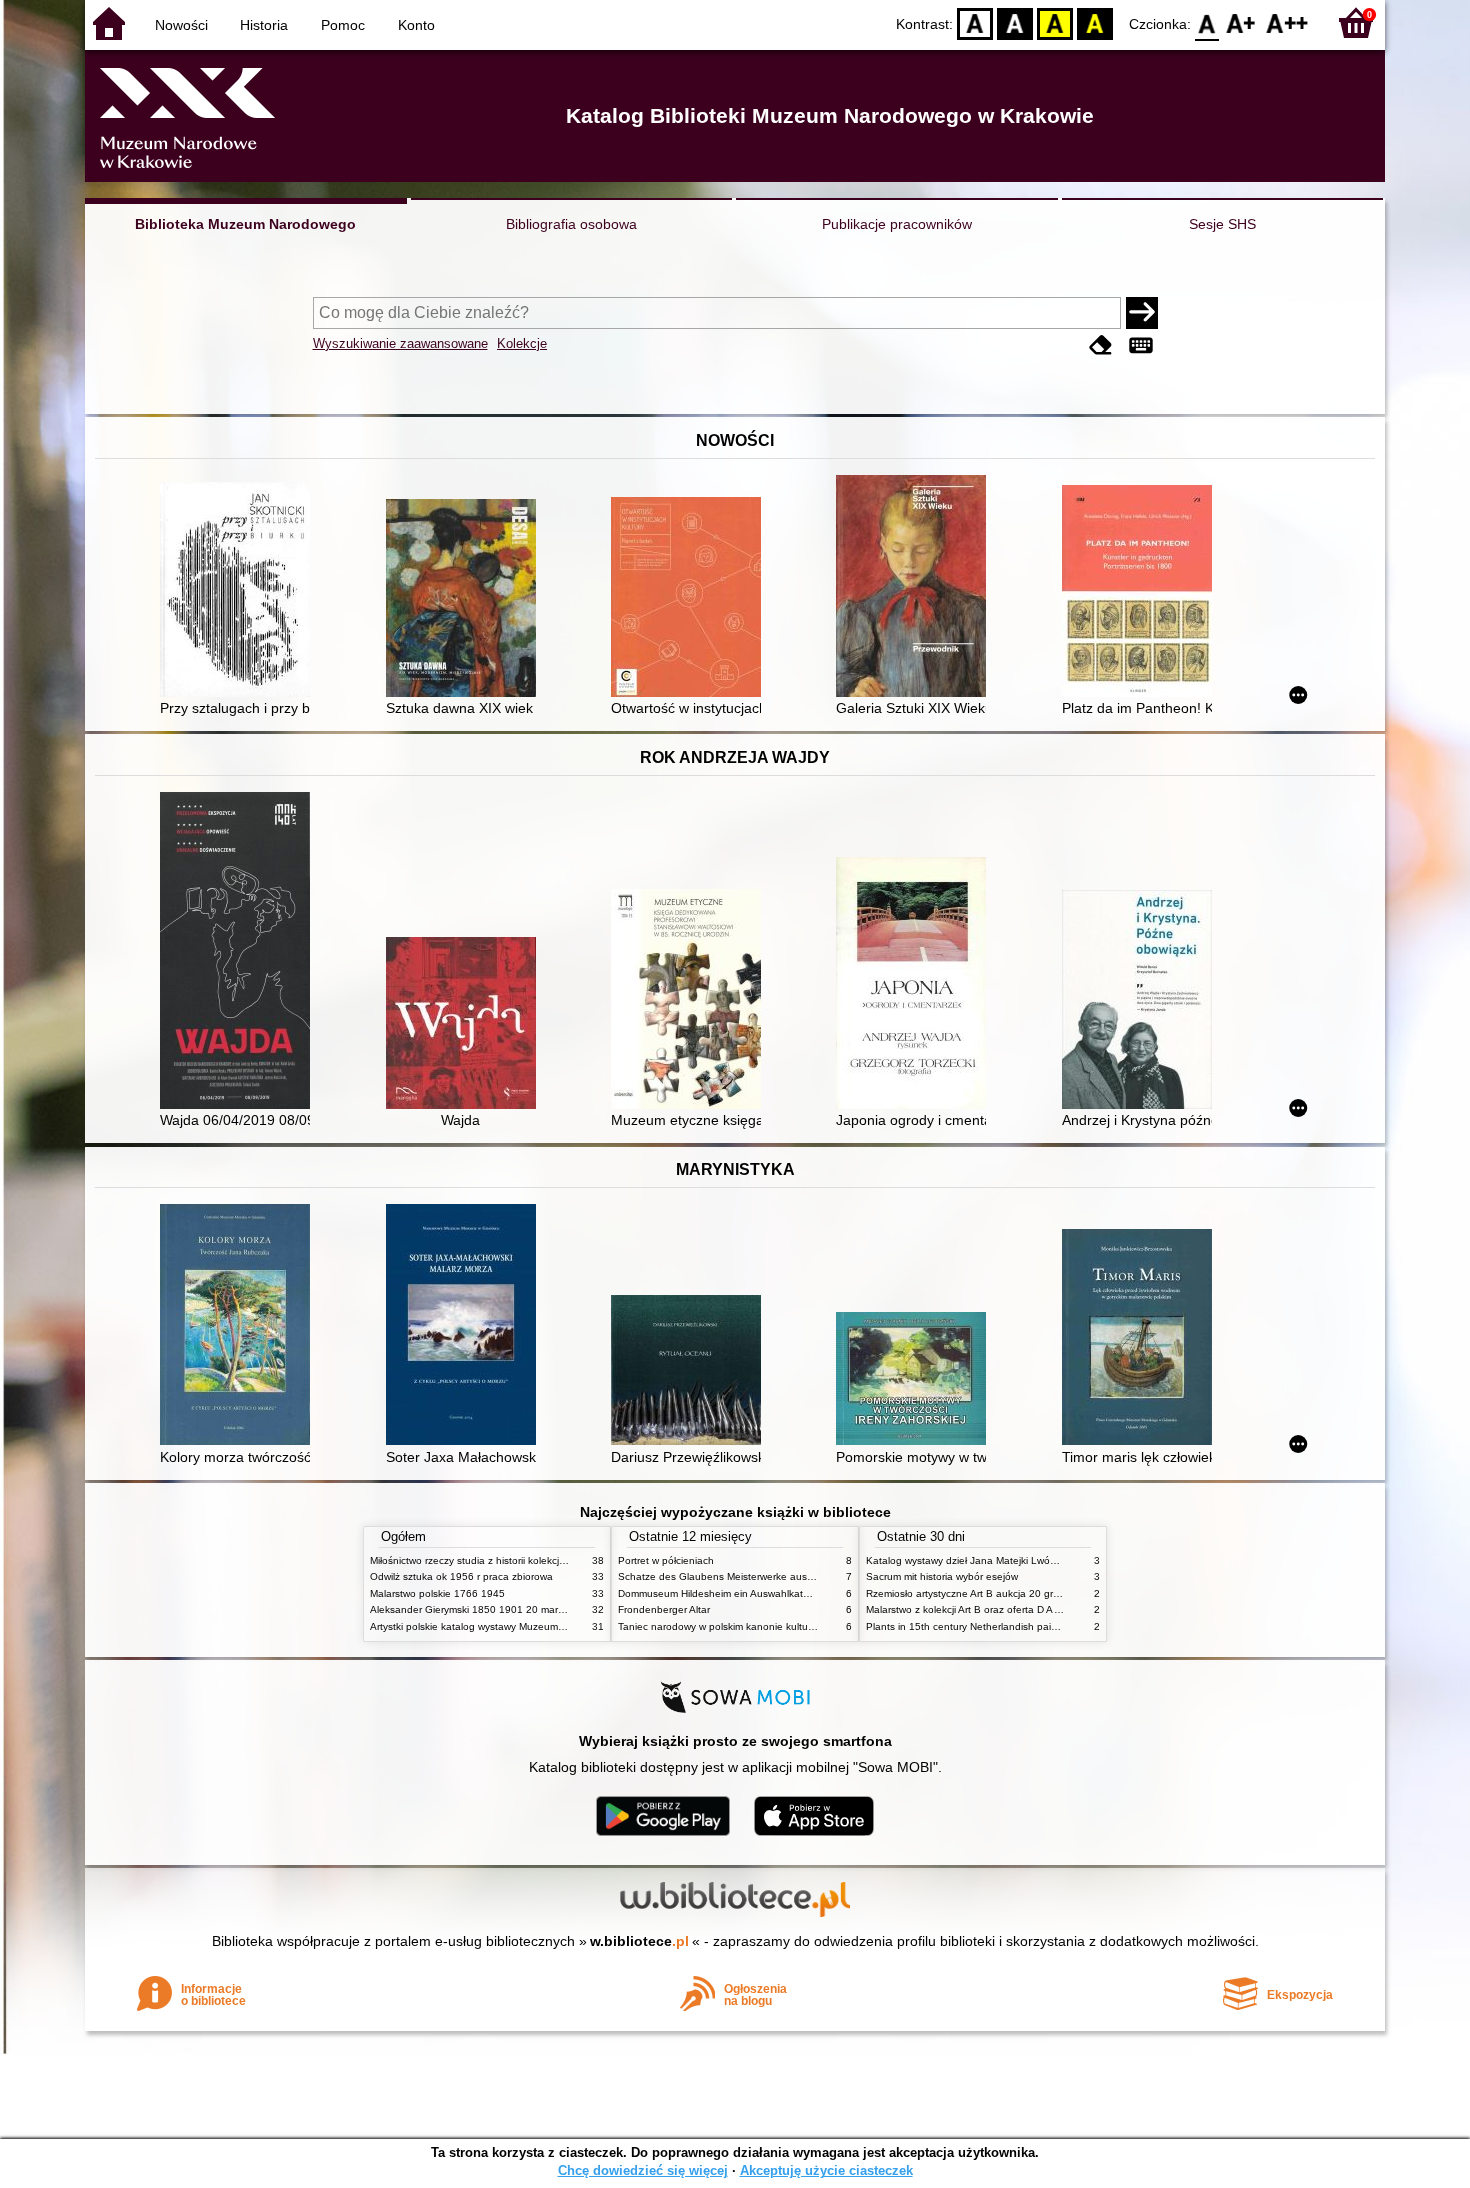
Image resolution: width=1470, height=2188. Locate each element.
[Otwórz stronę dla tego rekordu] (240, 591)
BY (1095, 22)
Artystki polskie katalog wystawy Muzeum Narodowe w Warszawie (520, 1626)
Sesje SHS (1222, 224)
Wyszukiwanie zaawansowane (400, 343)
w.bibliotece (639, 1941)
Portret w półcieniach (666, 1560)
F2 (1287, 22)
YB (1055, 22)
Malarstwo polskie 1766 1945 (437, 1593)
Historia (264, 25)
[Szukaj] (1142, 313)
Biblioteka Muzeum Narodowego (245, 224)
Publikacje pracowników (897, 224)
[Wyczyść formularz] (1101, 345)
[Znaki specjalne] (1141, 345)
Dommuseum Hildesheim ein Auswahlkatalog (720, 1593)
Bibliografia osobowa (571, 224)
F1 (1241, 22)
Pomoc (343, 25)
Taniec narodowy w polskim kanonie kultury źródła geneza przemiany (776, 1626)
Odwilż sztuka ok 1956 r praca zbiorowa (461, 1576)
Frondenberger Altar (664, 1609)
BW (1015, 22)
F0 (1207, 22)
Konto (416, 25)
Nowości (181, 25)
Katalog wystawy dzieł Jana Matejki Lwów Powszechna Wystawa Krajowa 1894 (1048, 1560)
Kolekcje (522, 343)
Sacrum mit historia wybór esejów (942, 1576)
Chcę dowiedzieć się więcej (643, 2170)
